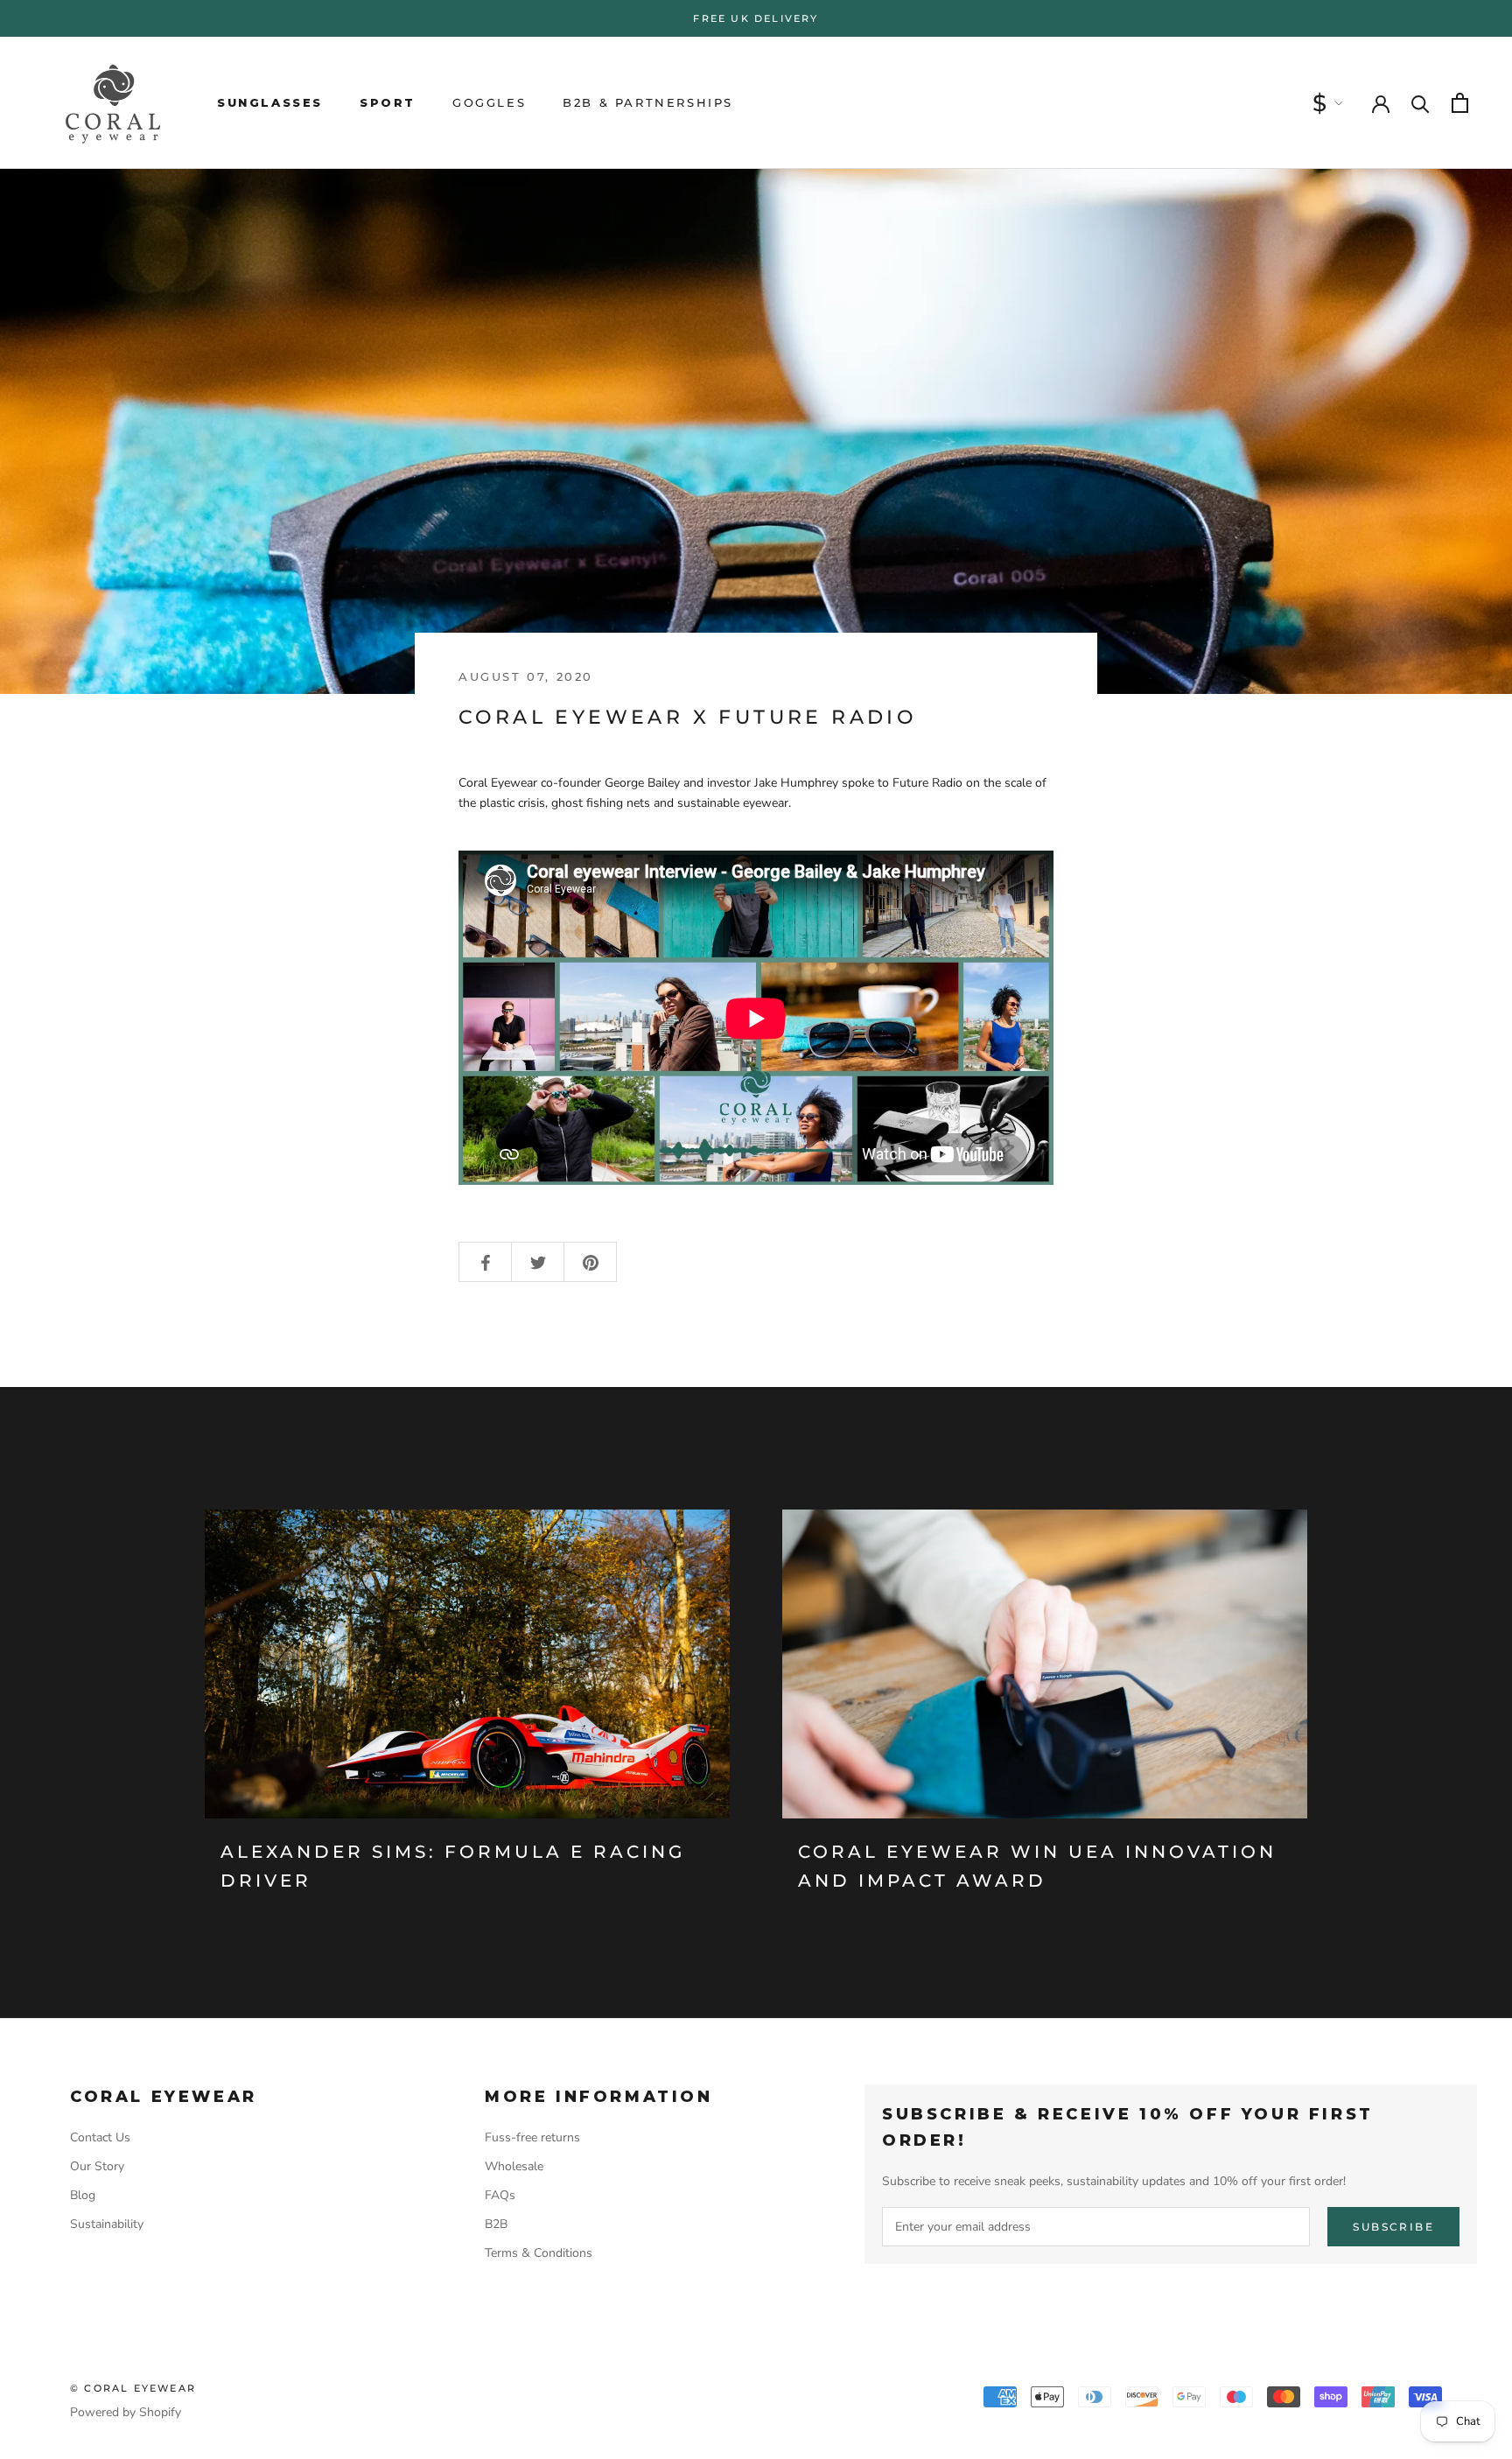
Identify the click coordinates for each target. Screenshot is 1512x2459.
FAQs (500, 2195)
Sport (388, 102)
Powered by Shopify (126, 2412)
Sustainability (107, 2224)
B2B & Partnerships (648, 102)
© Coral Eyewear (133, 2388)
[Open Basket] (1460, 103)
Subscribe (1393, 2227)
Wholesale (514, 2166)
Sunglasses (270, 102)
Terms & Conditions (539, 2253)
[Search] (1421, 103)
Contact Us (100, 2137)
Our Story (97, 2166)
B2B (496, 2224)
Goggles (489, 102)
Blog (83, 2195)
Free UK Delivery (756, 18)
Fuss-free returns (532, 2137)
